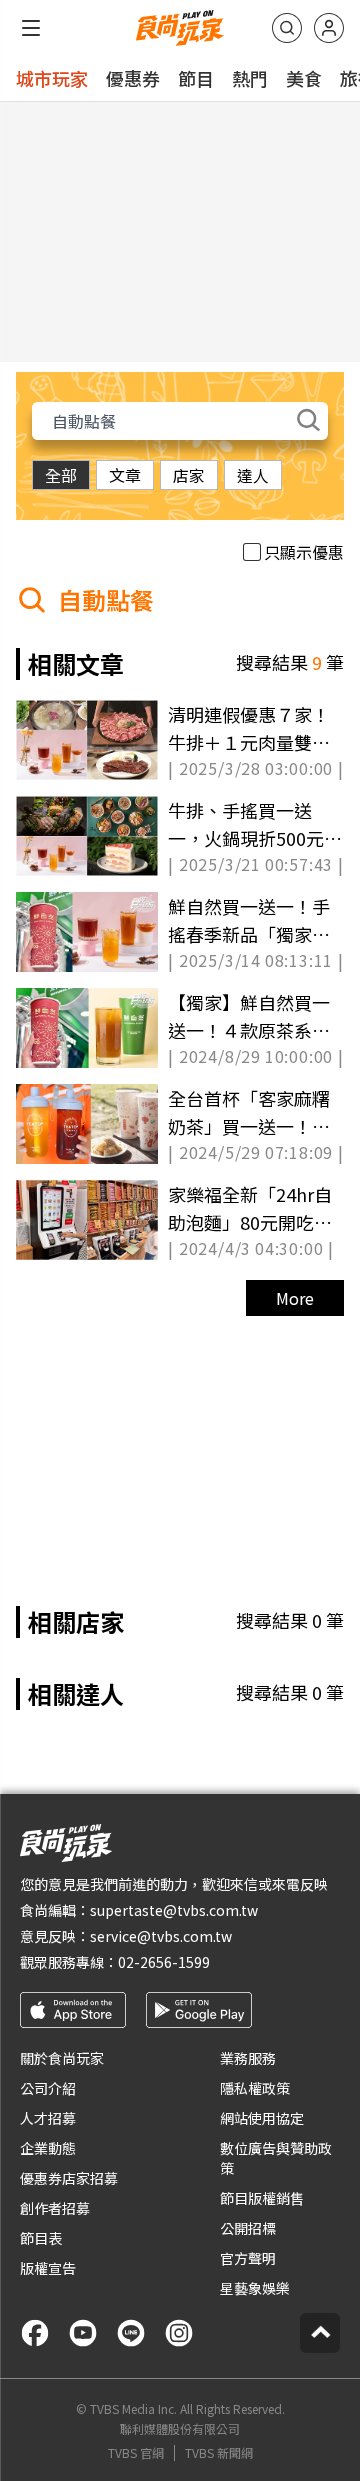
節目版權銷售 (262, 2198)
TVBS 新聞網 (219, 2453)
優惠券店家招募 (69, 2178)
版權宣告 (48, 2268)
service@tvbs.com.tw (161, 1936)
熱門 (250, 78)
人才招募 (48, 2118)
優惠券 (133, 78)
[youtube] (83, 2333)
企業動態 (48, 2148)
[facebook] (35, 2333)
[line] (131, 2333)
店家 (189, 475)
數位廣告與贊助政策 (276, 2158)
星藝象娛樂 (255, 2288)
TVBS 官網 (136, 2453)
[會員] (329, 28)
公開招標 (248, 2228)
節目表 (41, 2238)
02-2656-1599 (164, 1962)
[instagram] (179, 2333)
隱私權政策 (255, 2088)
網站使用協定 (262, 2118)
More (295, 1298)
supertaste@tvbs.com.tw (174, 1910)
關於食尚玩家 (62, 2058)
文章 (125, 475)
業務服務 (248, 2058)
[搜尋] (287, 28)
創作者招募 (55, 2208)
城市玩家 (52, 78)
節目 (196, 78)
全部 (61, 475)
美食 (304, 78)
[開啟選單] (31, 28)
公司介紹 (48, 2088)
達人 (253, 475)
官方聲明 (248, 2258)
